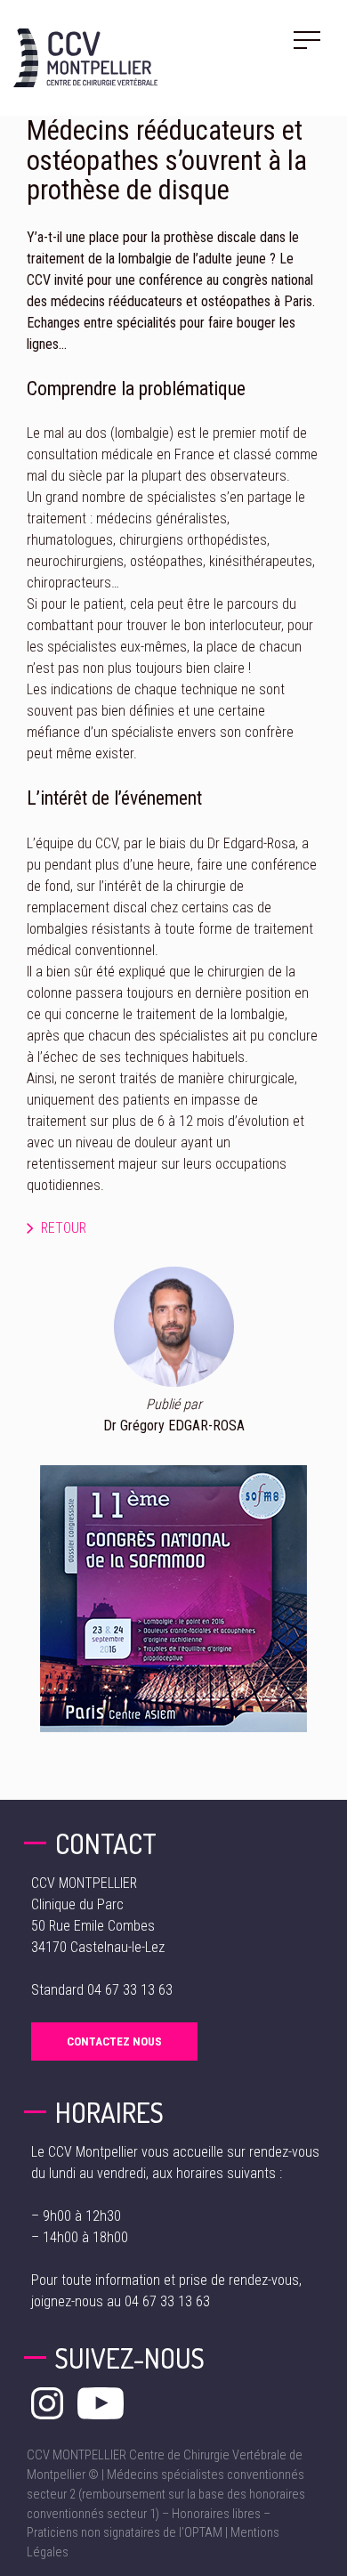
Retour (64, 1228)
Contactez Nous (114, 2041)
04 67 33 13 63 (130, 1990)
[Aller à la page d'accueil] (85, 58)
